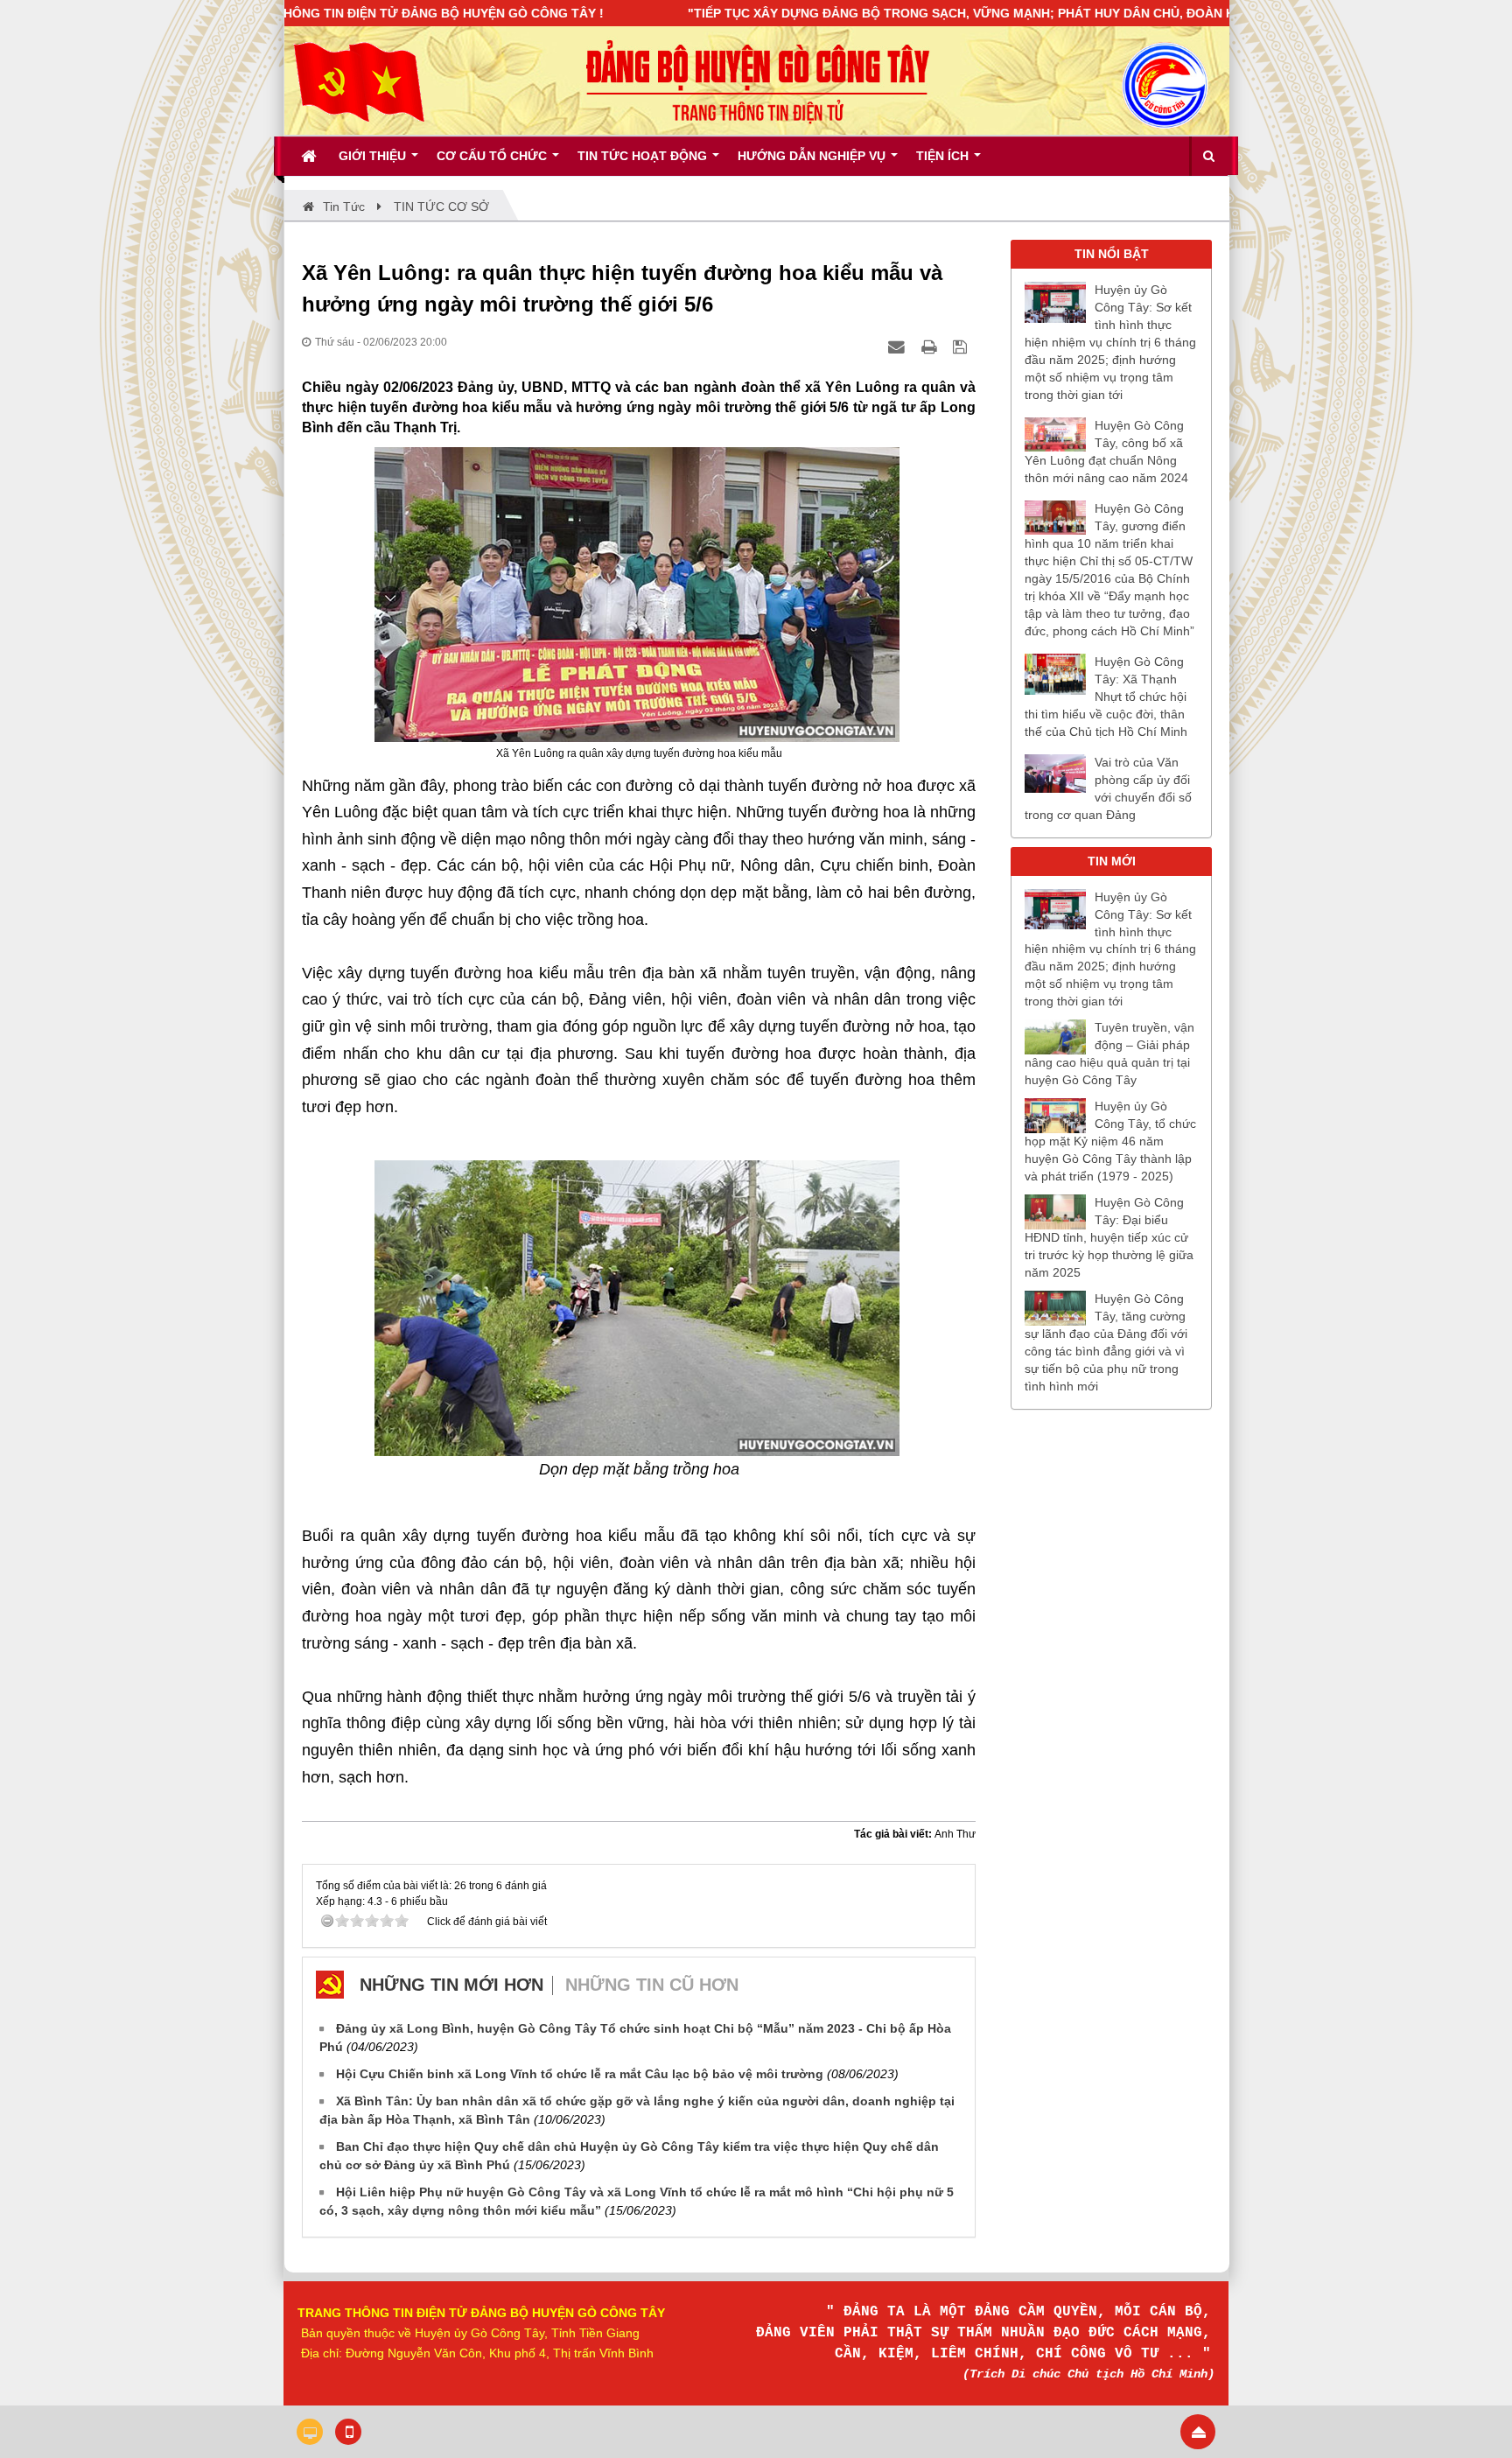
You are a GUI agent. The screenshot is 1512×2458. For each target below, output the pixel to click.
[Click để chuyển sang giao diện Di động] (348, 2432)
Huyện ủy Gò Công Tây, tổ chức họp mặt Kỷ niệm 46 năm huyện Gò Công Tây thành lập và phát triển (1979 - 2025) (1110, 1141)
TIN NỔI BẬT (1112, 254)
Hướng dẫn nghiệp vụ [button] (813, 156)
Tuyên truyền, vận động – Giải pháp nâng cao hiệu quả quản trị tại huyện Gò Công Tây (1109, 1054)
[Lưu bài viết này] (962, 347)
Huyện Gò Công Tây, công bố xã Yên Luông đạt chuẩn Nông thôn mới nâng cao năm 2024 (1106, 452)
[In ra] (931, 347)
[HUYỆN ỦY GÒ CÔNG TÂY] (359, 80)
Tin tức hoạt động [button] (644, 156)
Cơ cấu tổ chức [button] (493, 156)
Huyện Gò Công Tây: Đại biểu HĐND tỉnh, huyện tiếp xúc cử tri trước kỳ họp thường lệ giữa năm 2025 (1109, 1237)
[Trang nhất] (311, 156)
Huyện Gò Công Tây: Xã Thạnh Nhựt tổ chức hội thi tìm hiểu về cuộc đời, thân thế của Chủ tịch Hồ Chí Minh (1106, 697)
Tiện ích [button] (944, 156)
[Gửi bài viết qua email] (899, 347)
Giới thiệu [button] (374, 156)
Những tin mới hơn (451, 1985)
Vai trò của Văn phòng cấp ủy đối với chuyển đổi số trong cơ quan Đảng (1108, 788)
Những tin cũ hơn (652, 1985)
